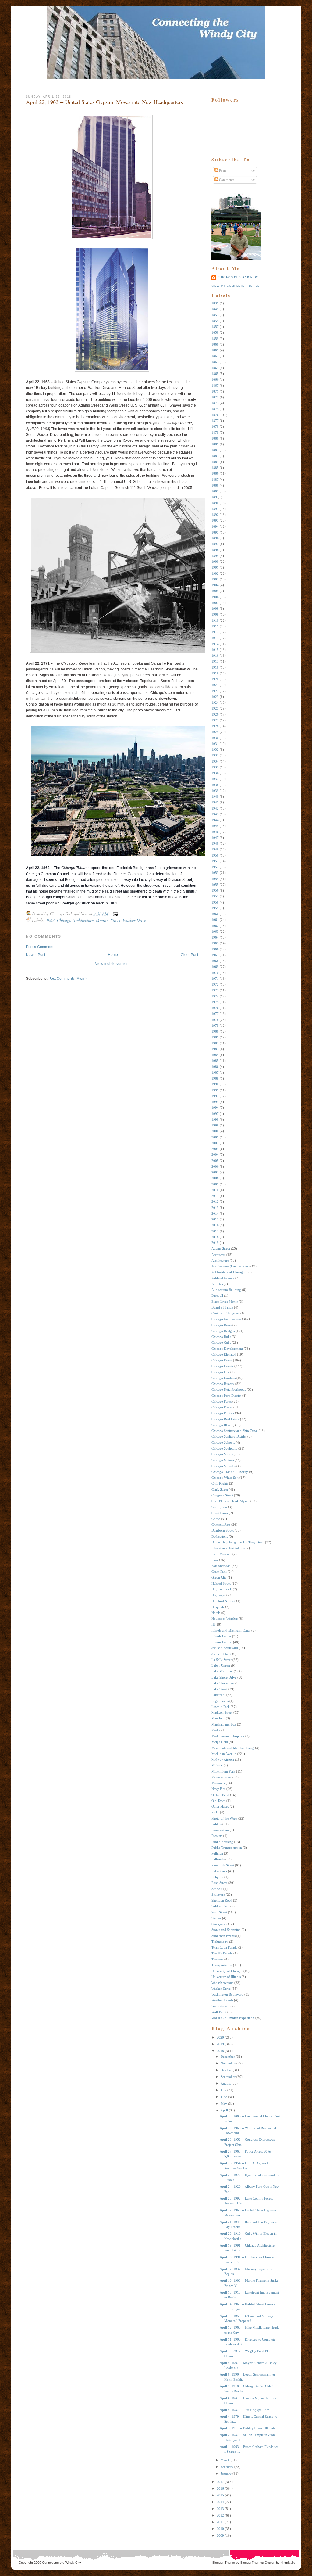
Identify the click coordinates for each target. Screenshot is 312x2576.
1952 (215, 867)
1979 (215, 1026)
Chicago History (223, 1384)
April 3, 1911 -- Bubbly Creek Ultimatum (249, 2428)
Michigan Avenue (224, 1754)
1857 (215, 327)
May (224, 2104)
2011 (215, 1196)
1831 (215, 303)
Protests (217, 1836)
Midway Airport (223, 1759)
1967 (215, 955)
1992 (215, 1096)
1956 (215, 890)
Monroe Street (108, 920)
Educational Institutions (228, 1548)
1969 (215, 967)
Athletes (217, 1284)
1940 (215, 796)
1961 (215, 920)
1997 (215, 1114)
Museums (218, 1783)
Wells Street (220, 2006)
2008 (215, 1178)
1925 (215, 708)
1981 (215, 1037)
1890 (215, 503)
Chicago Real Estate (225, 1419)
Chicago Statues (223, 1460)
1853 (215, 315)
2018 (215, 1237)
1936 (215, 773)
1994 (215, 1108)
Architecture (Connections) (230, 1266)
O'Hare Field (220, 1795)
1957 (215, 896)
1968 (215, 961)
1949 (215, 849)
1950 (215, 855)
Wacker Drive (134, 920)
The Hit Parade (222, 1953)
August (226, 2083)
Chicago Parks (222, 1401)
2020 (220, 2037)
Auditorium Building (226, 1290)
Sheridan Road (222, 1900)
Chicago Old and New (238, 277)
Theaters (217, 1959)
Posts (222, 171)
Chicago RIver (222, 1425)
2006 (215, 1166)
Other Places (220, 1806)
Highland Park (222, 1589)
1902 (215, 573)
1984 (215, 1055)
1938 (215, 785)
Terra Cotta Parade (224, 1947)
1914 (215, 644)
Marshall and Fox (224, 1724)
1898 (215, 550)
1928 (215, 726)
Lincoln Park (221, 1707)
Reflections (219, 1871)
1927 (215, 720)
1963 (50, 920)
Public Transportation (227, 1848)
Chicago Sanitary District (229, 1436)
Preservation (220, 1830)
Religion (217, 1877)
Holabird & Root (223, 1601)
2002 (215, 1143)
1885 (215, 468)
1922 (215, 691)
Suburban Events (223, 1936)
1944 (215, 820)
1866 (215, 379)
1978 (215, 1020)
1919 (215, 673)
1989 (215, 1078)
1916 (215, 656)
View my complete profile (236, 286)
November (228, 2063)
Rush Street (219, 1883)
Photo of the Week (224, 1818)
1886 (215, 473)
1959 (215, 908)
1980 (215, 1031)
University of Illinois (226, 1977)
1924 (215, 702)
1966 (215, 949)
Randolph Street (223, 1865)
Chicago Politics (223, 1413)
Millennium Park (223, 1771)
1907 (215, 603)
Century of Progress (225, 1313)
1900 (215, 562)
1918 (215, 667)
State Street (219, 1912)
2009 (215, 1184)
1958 (215, 902)
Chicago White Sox (225, 1478)
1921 (215, 685)
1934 (215, 761)
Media (216, 1730)
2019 (215, 1243)
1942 (215, 808)
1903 (215, 579)
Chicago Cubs (221, 1342)
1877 (215, 421)
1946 (215, 832)
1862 (215, 356)
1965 (215, 943)
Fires (215, 1560)
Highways (218, 1595)
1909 (215, 614)
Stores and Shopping (226, 1930)
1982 (215, 1043)
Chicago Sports (222, 1454)
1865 (215, 374)
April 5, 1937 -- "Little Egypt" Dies (245, 2410)
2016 (215, 1225)
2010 (215, 1190)
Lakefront (218, 1695)
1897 (215, 544)
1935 (215, 767)
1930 (215, 738)
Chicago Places (222, 1407)
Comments (226, 180)
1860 (215, 344)
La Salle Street (222, 1660)
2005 (215, 1161)
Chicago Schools (223, 1442)
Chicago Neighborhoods (229, 1389)
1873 (215, 403)
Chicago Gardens (223, 1378)
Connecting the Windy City (62, 2563)
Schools (217, 1889)
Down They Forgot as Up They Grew (238, 1542)
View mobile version (112, 964)
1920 (215, 679)
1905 (215, 591)
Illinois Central (222, 1642)
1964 (215, 937)
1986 (215, 1067)
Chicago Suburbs (223, 1466)
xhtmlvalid (288, 2563)
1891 (215, 509)
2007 (215, 1172)
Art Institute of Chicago (228, 1272)
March (225, 2460)
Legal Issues (220, 1701)
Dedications (220, 1536)
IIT (214, 1624)
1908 (215, 609)
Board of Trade (222, 1307)
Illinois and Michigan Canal (231, 1630)
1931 (215, 744)
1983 (215, 1049)
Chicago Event (222, 1360)
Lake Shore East (223, 1683)
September (228, 2077)
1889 (215, 491)
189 (214, 497)
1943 (215, 814)
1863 (215, 362)
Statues (216, 1918)
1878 (215, 426)
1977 (215, 1014)
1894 (215, 526)
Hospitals (218, 1607)
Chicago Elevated (224, 1354)
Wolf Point (219, 2012)
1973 (215, 990)
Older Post (189, 955)
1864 (215, 368)
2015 (215, 1219)
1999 (215, 1125)
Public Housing (222, 1842)
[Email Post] (114, 914)
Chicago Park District (226, 1396)
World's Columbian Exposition (233, 2018)
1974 (215, 996)
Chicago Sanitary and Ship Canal (235, 1431)
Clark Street (220, 1489)
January (226, 2474)
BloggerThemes (252, 2563)
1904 (215, 585)
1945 (215, 826)
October (226, 2070)
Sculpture (218, 1895)
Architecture (220, 1260)
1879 (215, 433)
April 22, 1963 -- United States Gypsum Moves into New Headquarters (104, 102)
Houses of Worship (225, 1619)
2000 (215, 1131)
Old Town (218, 1801)
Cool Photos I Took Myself (230, 1501)
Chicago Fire (220, 1372)
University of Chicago (227, 1971)
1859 (215, 339)
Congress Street (222, 1495)
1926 (215, 714)
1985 (215, 1061)
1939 (215, 791)
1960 (215, 914)
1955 (215, 885)
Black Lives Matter (225, 1302)
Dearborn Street (223, 1530)
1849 (215, 309)
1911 (215, 626)
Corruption (219, 1507)
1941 (215, 802)
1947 (215, 838)
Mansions (218, 1718)
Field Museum (222, 1554)
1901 (215, 567)
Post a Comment (40, 947)
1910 (215, 620)
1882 (215, 450)
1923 (215, 697)
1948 (215, 843)
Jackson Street (221, 1654)
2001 (215, 1137)
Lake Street (219, 1689)
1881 (215, 444)
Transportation (222, 1965)
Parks (215, 1812)
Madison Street (222, 1712)
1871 (215, 391)
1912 (215, 632)
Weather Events (222, 2000)
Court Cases (220, 1513)
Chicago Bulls (221, 1337)
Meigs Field (220, 1742)
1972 (215, 984)
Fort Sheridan (221, 1566)
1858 (215, 332)
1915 (215, 650)
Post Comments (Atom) (67, 979)
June (224, 2097)
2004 (215, 1155)
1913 (215, 638)
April (224, 2110)
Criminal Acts (221, 1525)
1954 (215, 879)
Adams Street (221, 1248)
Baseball (217, 1295)
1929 (215, 732)
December (228, 2057)
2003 (215, 1149)
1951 (215, 861)
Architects (218, 1255)
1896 (215, 538)
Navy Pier (218, 1789)
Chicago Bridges (223, 1331)
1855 (215, 321)
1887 (215, 480)
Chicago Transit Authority (230, 1472)
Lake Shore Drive (224, 1677)
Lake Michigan (222, 1671)
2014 (215, 1213)
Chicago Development (227, 1349)
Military (217, 1765)
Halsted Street (221, 1583)
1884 (215, 462)
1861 (215, 350)
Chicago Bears (222, 1325)
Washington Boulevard (227, 1994)
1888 (215, 485)
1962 (215, 926)
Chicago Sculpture (224, 1448)
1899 (215, 556)
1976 (215, 1008)
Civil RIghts (220, 1483)
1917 (215, 661)
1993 (215, 1102)
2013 (215, 1208)
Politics (216, 1824)
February (227, 2467)
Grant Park (219, 1572)
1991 (215, 1090)
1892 (215, 515)
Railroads (218, 1859)
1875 (215, 409)
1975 (215, 1002)
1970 (215, 973)
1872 (215, 397)
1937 (215, 779)
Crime (216, 1519)
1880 (215, 438)
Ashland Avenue (223, 1278)
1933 (215, 755)
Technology (220, 1942)
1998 (215, 1119)
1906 (215, 597)
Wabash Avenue (222, 1983)
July (223, 2090)
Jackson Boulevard (225, 1648)
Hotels (216, 1613)
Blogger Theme (224, 2563)
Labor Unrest (221, 1665)
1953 (215, 873)
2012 (215, 1202)
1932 (215, 749)
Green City (219, 1577)
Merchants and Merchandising (233, 1748)
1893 (215, 520)
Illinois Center (221, 1636)
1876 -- (217, 415)
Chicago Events (222, 1366)
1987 (215, 1072)
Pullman (217, 1853)
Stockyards (219, 1924)
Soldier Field (220, 1906)
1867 (215, 386)
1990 (215, 1084)
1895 (215, 532)
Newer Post (35, 955)
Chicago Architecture (75, 920)
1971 (215, 979)
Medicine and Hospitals (228, 1736)
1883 (215, 456)
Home (113, 955)
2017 (215, 1231)
